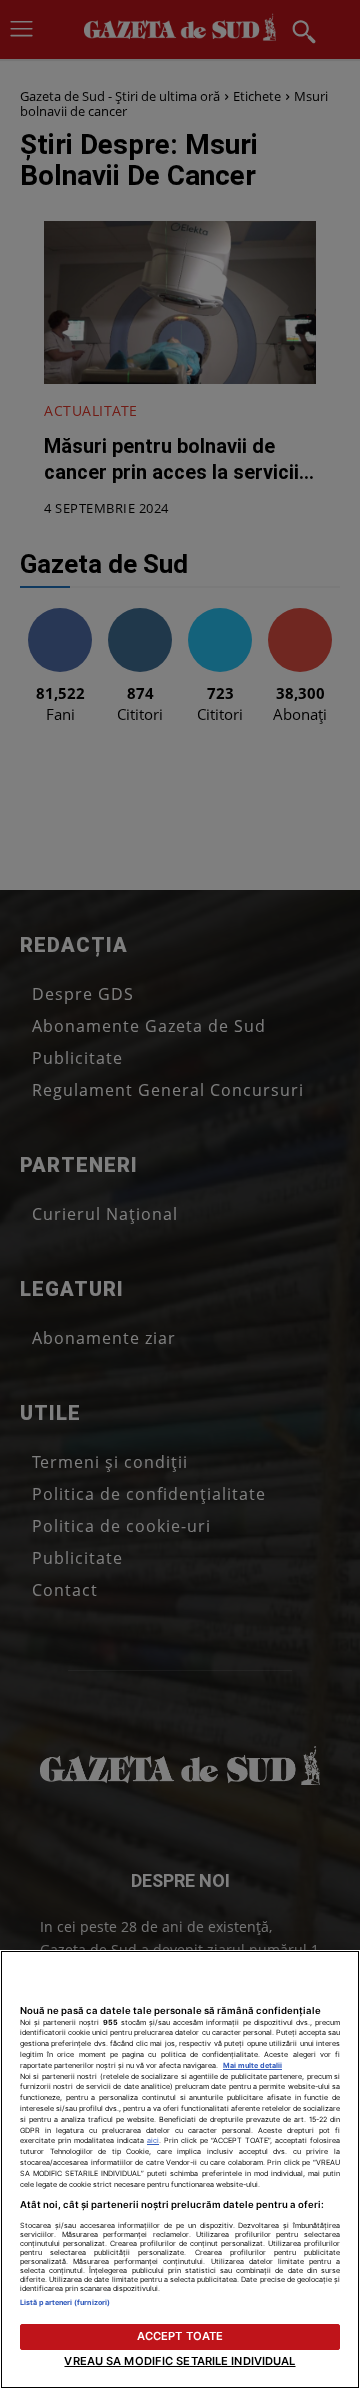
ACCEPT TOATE (180, 2336)
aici (153, 2140)
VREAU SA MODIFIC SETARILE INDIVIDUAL (179, 2361)
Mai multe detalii (252, 2065)
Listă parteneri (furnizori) (65, 2302)
